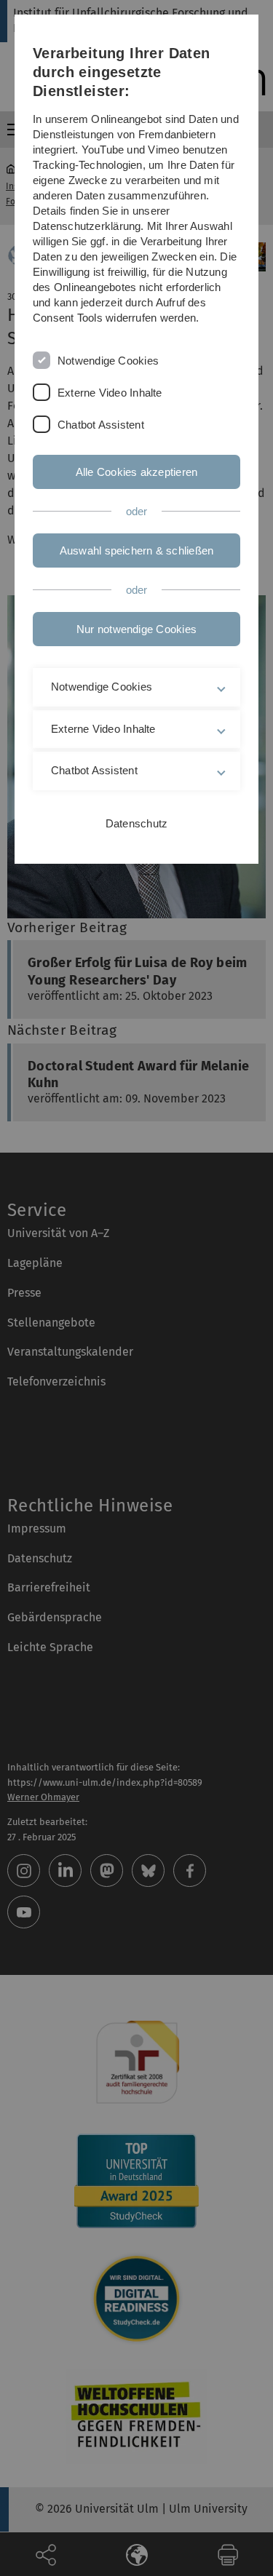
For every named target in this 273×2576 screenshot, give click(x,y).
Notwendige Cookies (108, 361)
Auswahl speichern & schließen (137, 550)
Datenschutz (136, 823)
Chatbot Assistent (101, 425)
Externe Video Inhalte (110, 393)
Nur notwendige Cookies (136, 629)
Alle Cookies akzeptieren (136, 472)
